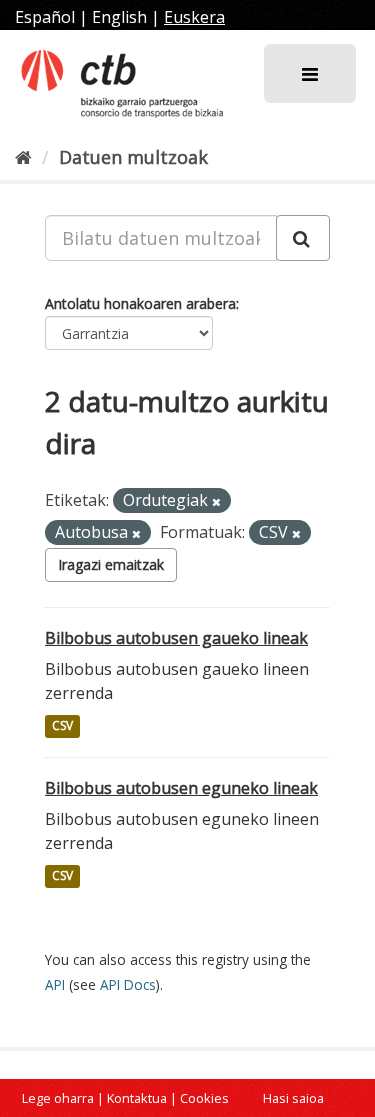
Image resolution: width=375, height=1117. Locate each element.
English (119, 17)
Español (45, 17)
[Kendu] (216, 501)
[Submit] (303, 238)
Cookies (204, 1098)
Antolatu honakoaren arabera (140, 303)
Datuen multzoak (133, 157)
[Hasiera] (23, 157)
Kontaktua (137, 1098)
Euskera (194, 17)
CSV (62, 726)
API (55, 984)
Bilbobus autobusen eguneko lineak (181, 788)
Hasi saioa (293, 1098)
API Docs (128, 984)
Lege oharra (58, 1098)
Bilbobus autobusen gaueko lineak (176, 638)
